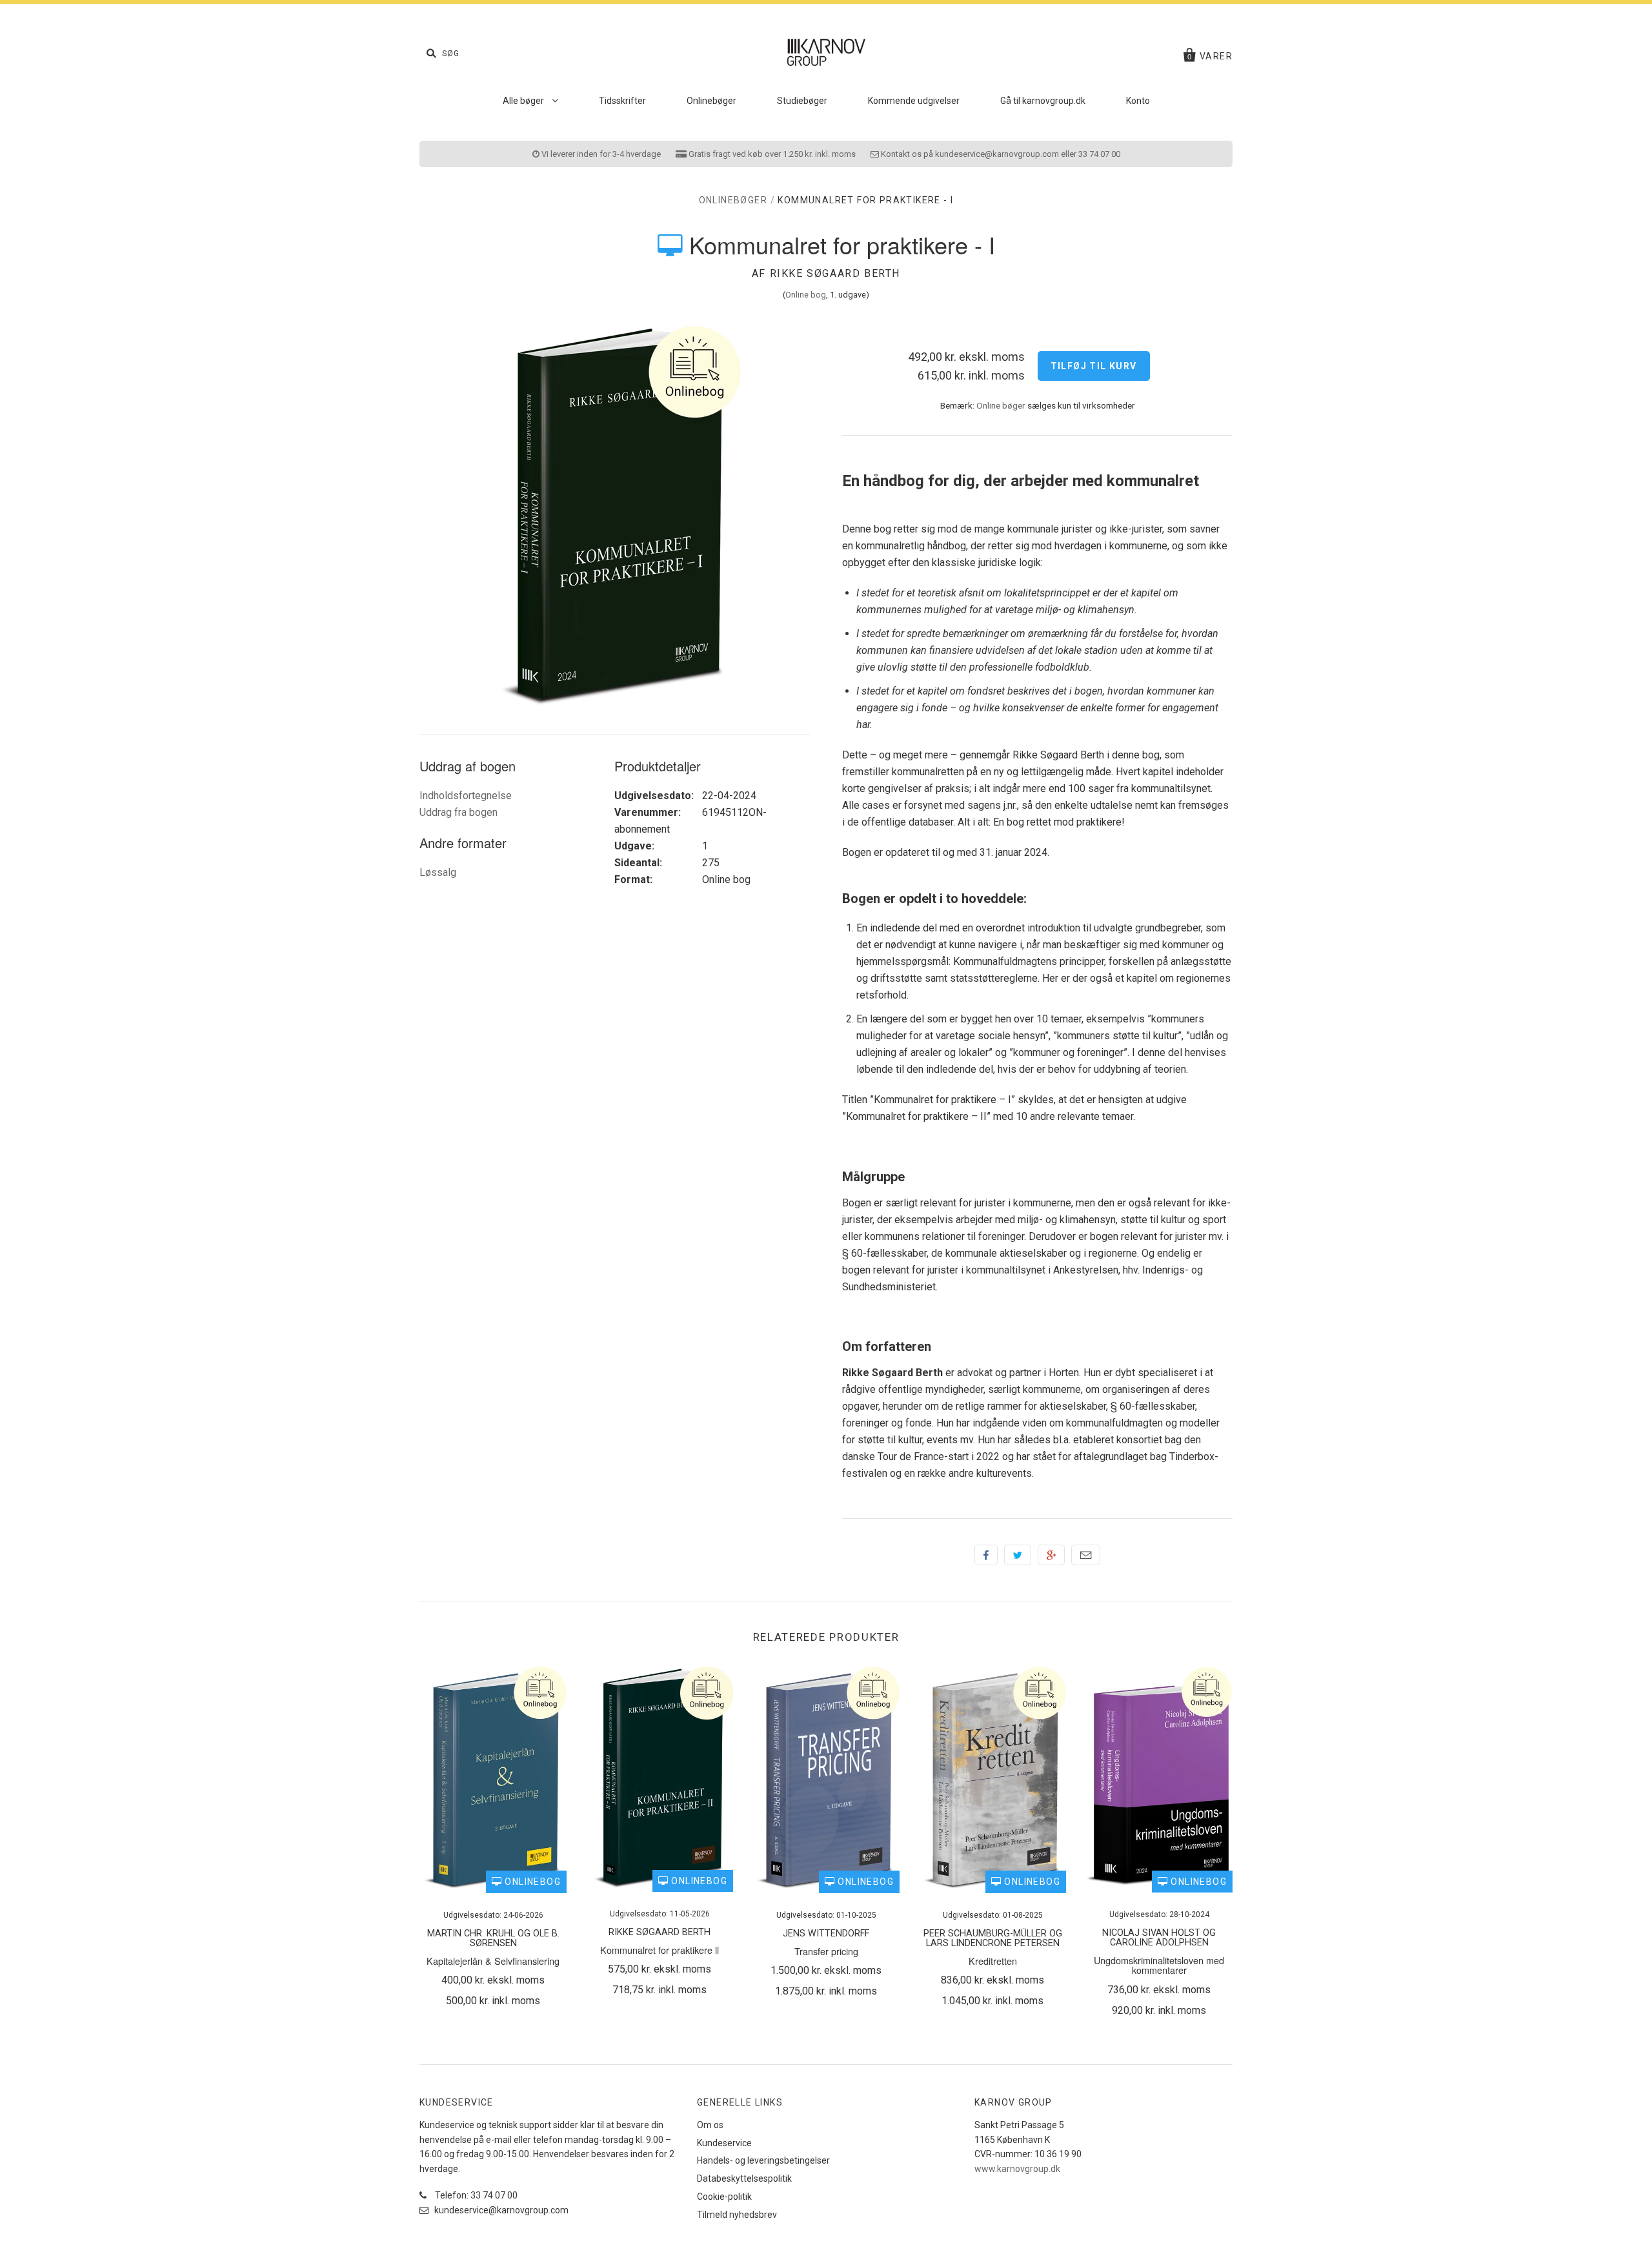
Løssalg (438, 872)
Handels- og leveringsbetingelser (763, 2160)
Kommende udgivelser (914, 101)
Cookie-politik (724, 2197)
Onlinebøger (711, 101)
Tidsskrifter (622, 101)
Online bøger (1001, 405)
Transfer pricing (826, 1951)
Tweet (1018, 1555)
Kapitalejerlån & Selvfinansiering (493, 1961)
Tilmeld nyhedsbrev (737, 2215)
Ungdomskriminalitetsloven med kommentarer (1159, 1965)
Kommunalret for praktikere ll (660, 1950)
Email (1086, 1555)
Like (986, 1555)
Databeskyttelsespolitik (744, 2178)
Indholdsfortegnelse (466, 796)
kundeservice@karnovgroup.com (500, 2210)
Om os (710, 2125)
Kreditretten (993, 1961)
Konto (1138, 101)
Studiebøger (802, 101)
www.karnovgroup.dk (1017, 2169)
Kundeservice (724, 2143)
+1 (1051, 1555)
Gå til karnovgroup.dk (1043, 101)
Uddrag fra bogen (458, 812)
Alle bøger (524, 101)
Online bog (806, 295)
